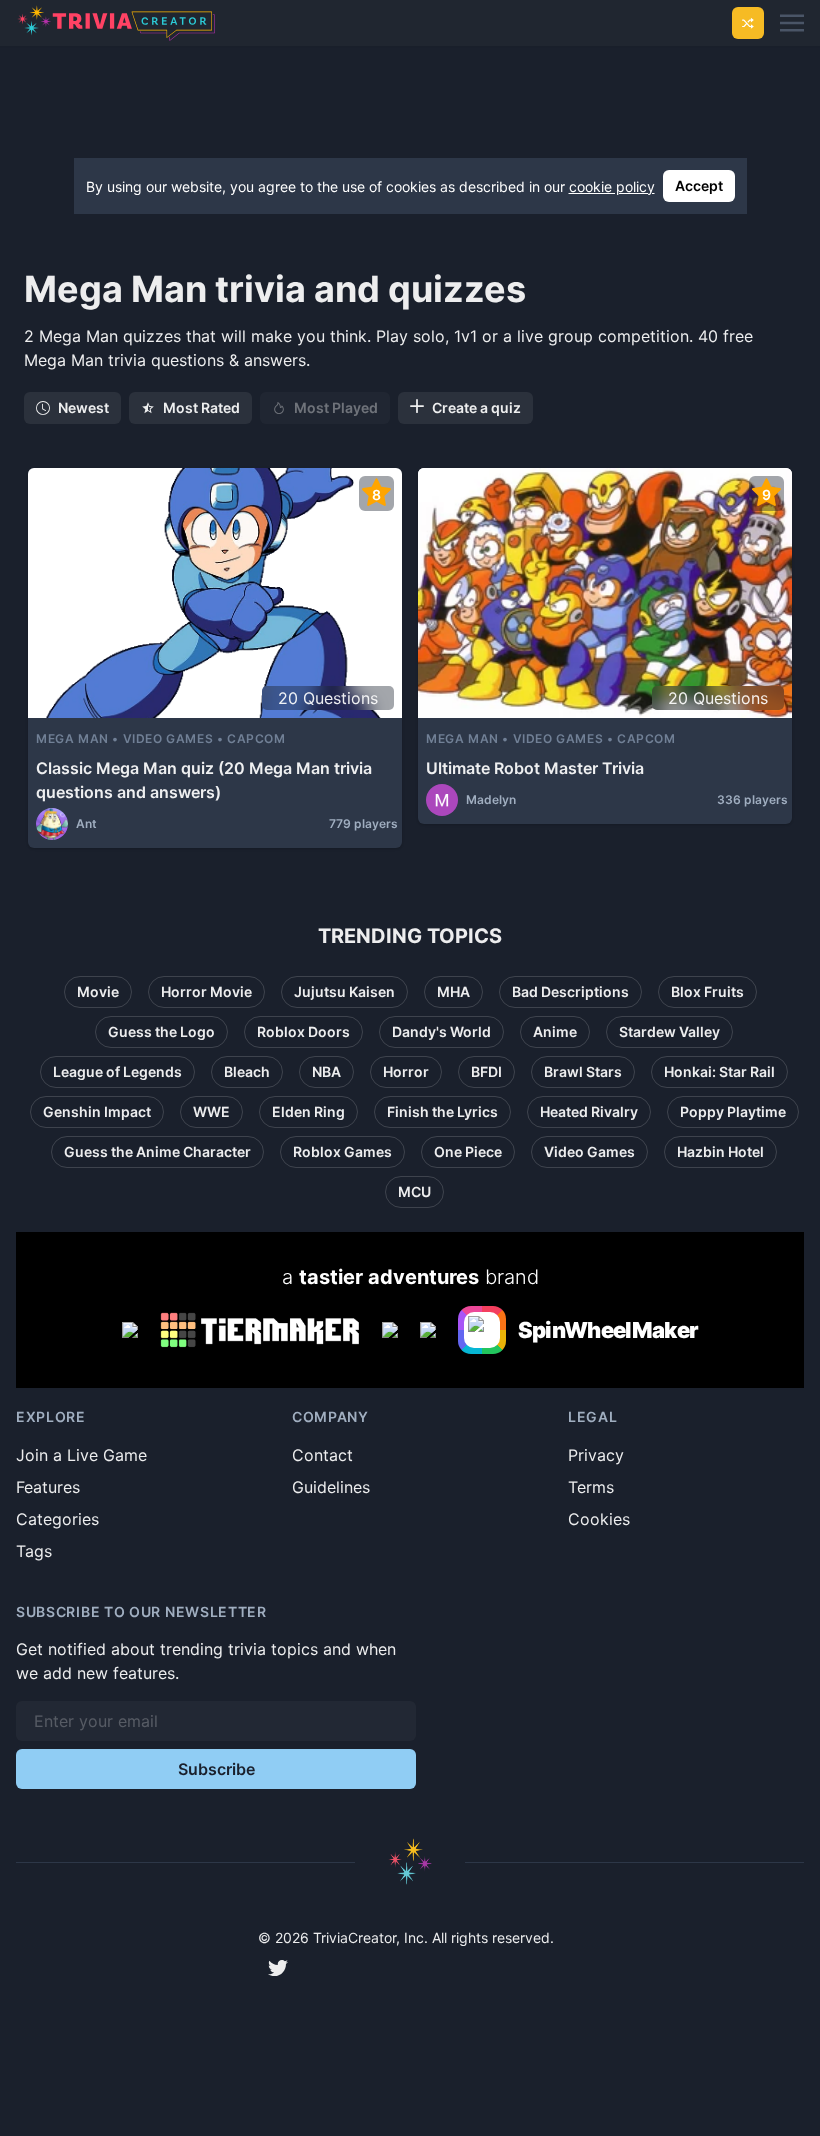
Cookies (599, 1519)
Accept (699, 185)
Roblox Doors (303, 1031)
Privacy (596, 1455)
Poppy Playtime (733, 1111)
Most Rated (201, 407)
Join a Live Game (81, 1455)
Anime (555, 1031)
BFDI (486, 1071)
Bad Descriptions (570, 991)
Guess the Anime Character (157, 1151)
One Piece (468, 1151)
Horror (406, 1071)
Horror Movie (206, 991)
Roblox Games (342, 1151)
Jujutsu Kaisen (344, 991)
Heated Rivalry (589, 1111)
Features (48, 1487)
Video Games (589, 1151)
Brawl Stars (583, 1071)
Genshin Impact (97, 1111)
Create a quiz (476, 407)
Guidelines (331, 1487)
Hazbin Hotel (720, 1151)
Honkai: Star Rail (719, 1071)
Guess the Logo (161, 1031)
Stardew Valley (669, 1031)
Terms (591, 1487)
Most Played (336, 407)
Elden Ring (308, 1111)
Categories (57, 1519)
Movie (98, 991)
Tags (34, 1551)
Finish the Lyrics (442, 1111)
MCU (414, 1191)
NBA (326, 1071)
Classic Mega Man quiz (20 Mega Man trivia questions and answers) (204, 780)
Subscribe (216, 1769)
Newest (83, 407)
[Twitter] (278, 1968)
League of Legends (117, 1071)
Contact (322, 1455)
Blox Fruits (707, 991)
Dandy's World (441, 1031)
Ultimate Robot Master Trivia (535, 768)
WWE (211, 1111)
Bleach (247, 1071)
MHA (453, 991)
